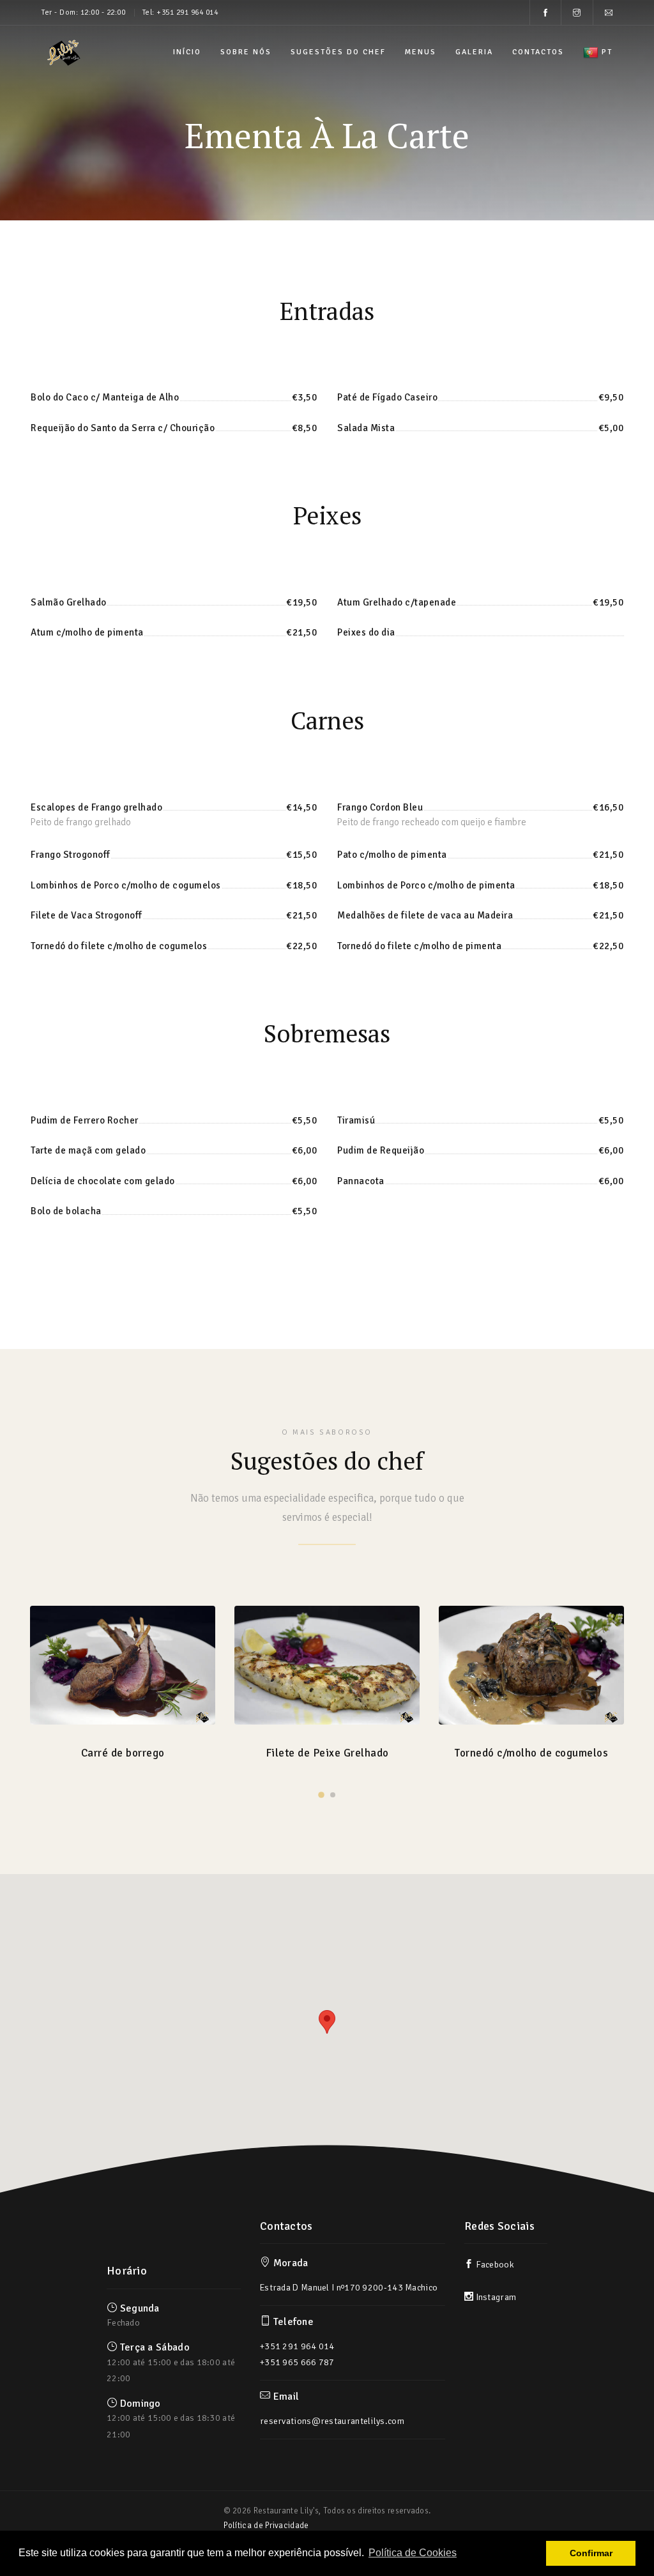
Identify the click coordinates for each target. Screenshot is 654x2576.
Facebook (494, 2265)
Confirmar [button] (591, 2553)
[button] (327, 2022)
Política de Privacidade (266, 2526)
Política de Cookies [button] (413, 2553)
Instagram (495, 2297)
